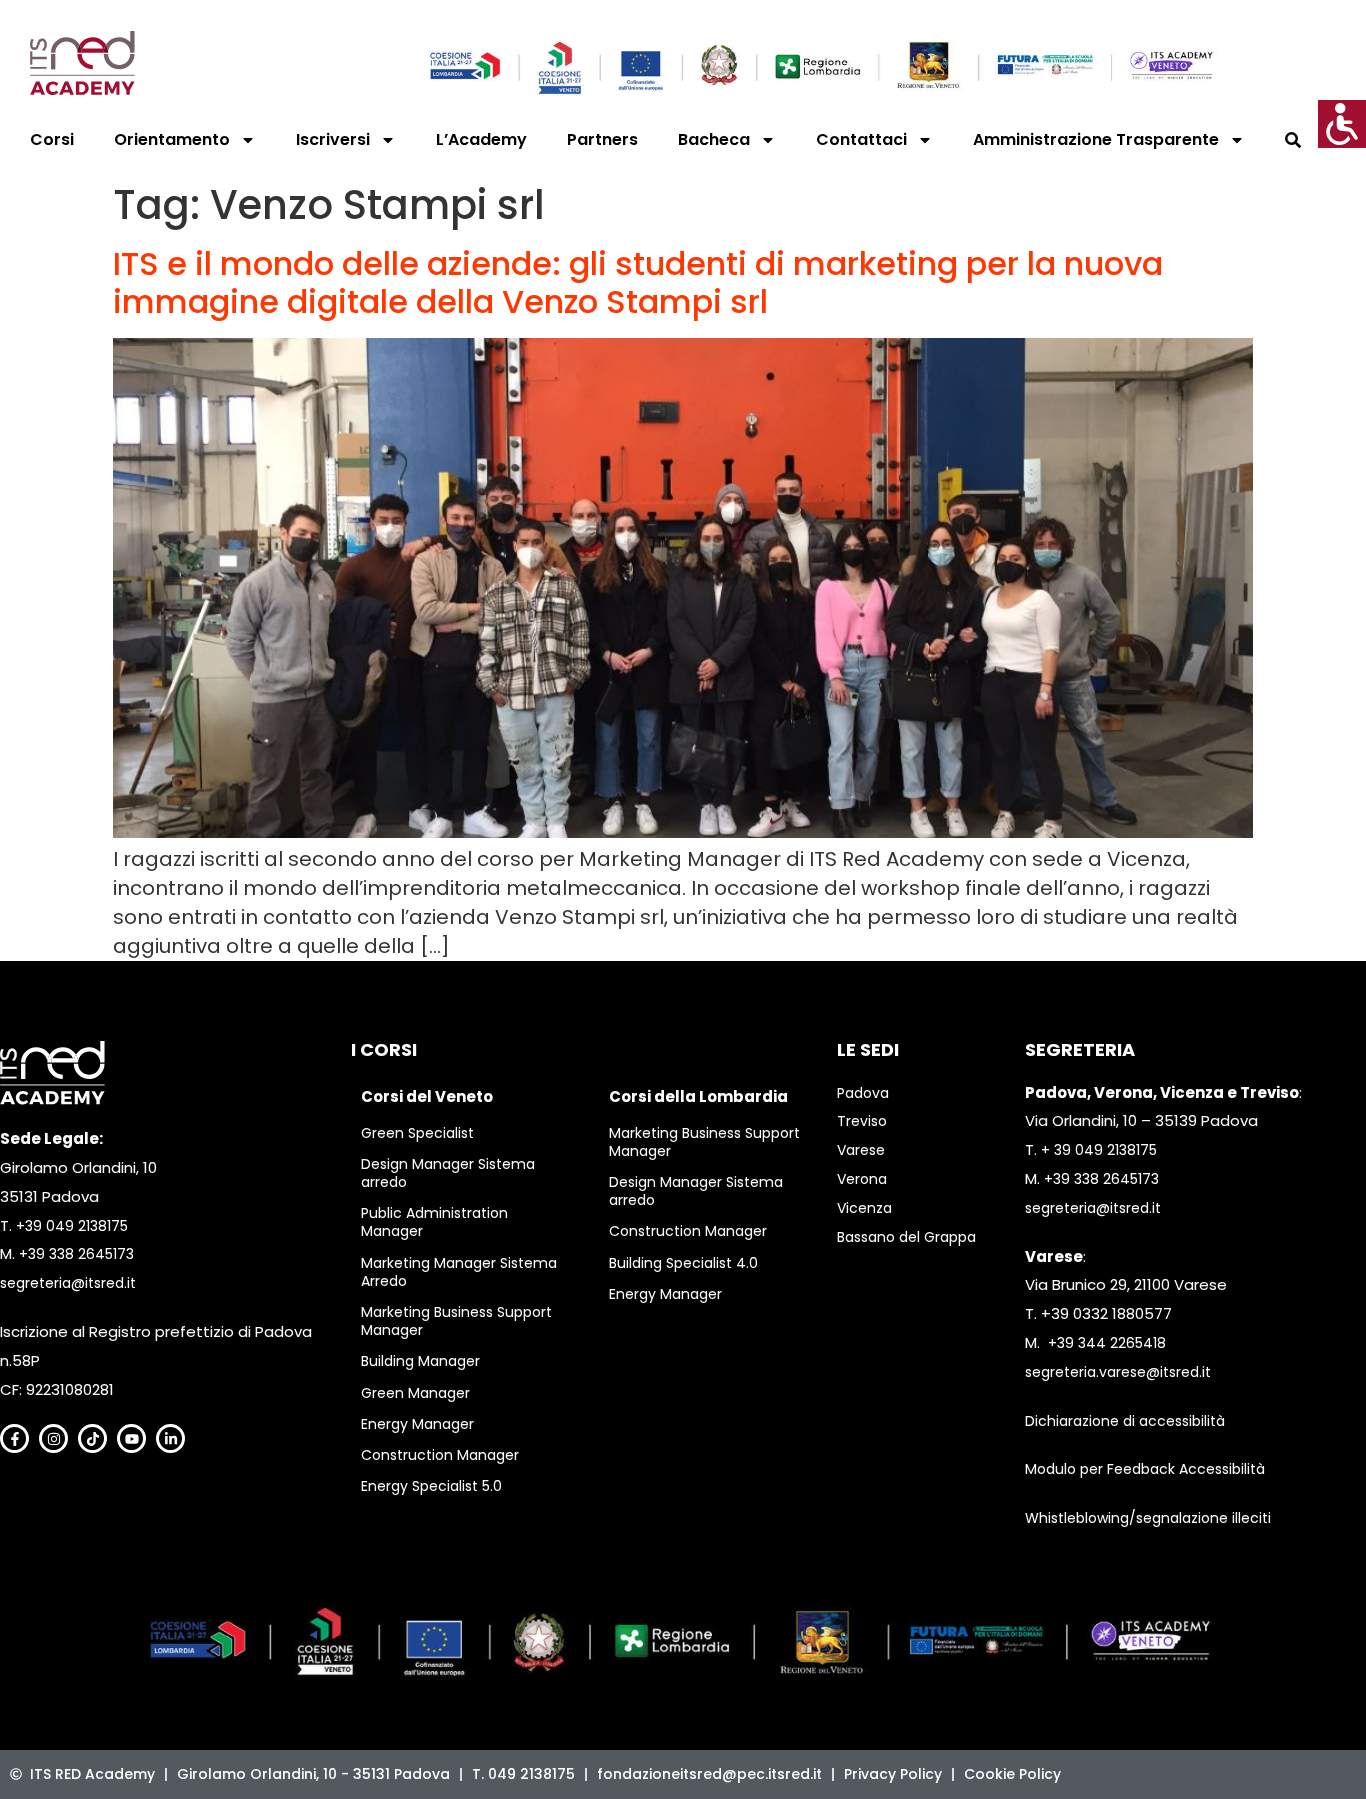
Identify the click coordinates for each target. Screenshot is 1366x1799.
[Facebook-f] (14, 1438)
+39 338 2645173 (76, 1254)
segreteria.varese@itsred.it (1118, 1372)
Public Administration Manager (434, 1222)
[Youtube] (131, 1438)
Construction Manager (440, 1455)
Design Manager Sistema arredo (448, 1173)
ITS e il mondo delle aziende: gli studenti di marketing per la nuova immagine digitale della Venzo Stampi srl (638, 282)
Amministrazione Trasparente (1096, 139)
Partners (602, 139)
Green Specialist (417, 1133)
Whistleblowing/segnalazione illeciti (1148, 1518)
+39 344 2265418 (1107, 1343)
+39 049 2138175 (72, 1226)
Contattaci (861, 139)
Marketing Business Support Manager (456, 1321)
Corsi (52, 139)
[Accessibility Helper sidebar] (1342, 124)
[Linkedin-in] (170, 1438)
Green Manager (415, 1393)
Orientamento (172, 139)
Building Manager (420, 1361)
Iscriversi (333, 139)
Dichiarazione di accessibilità (1125, 1421)
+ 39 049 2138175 (1099, 1150)
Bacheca (714, 139)
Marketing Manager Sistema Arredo (459, 1272)
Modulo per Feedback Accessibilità (1145, 1469)
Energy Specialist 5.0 (431, 1486)
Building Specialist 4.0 (683, 1263)
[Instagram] (53, 1438)
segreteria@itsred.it (68, 1283)
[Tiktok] (92, 1438)
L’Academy (481, 139)
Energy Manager (417, 1424)
